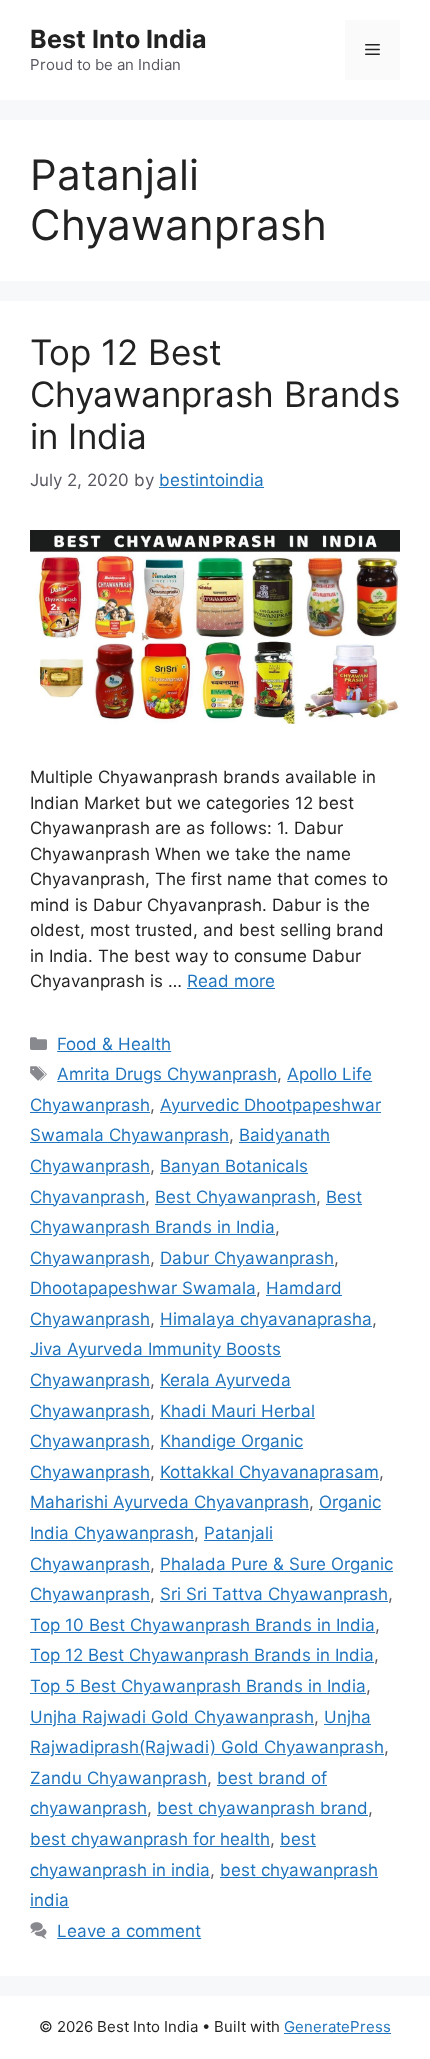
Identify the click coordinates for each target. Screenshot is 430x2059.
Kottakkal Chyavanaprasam (269, 1472)
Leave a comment (129, 1931)
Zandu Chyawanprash (118, 1778)
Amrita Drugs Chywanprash (167, 1074)
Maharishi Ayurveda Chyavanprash (169, 1502)
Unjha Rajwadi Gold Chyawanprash (172, 1717)
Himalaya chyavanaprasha (266, 1319)
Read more (231, 981)
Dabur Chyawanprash (247, 1258)
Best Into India (118, 39)
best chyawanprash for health (150, 1839)
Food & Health (114, 1044)
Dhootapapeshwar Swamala (143, 1288)
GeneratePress (337, 2026)
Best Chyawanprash (235, 1197)
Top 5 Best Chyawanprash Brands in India (198, 1686)
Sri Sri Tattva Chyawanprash (274, 1594)
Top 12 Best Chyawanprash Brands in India (215, 394)
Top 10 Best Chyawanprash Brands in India (202, 1625)
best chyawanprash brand (262, 1808)
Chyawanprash (90, 1258)
